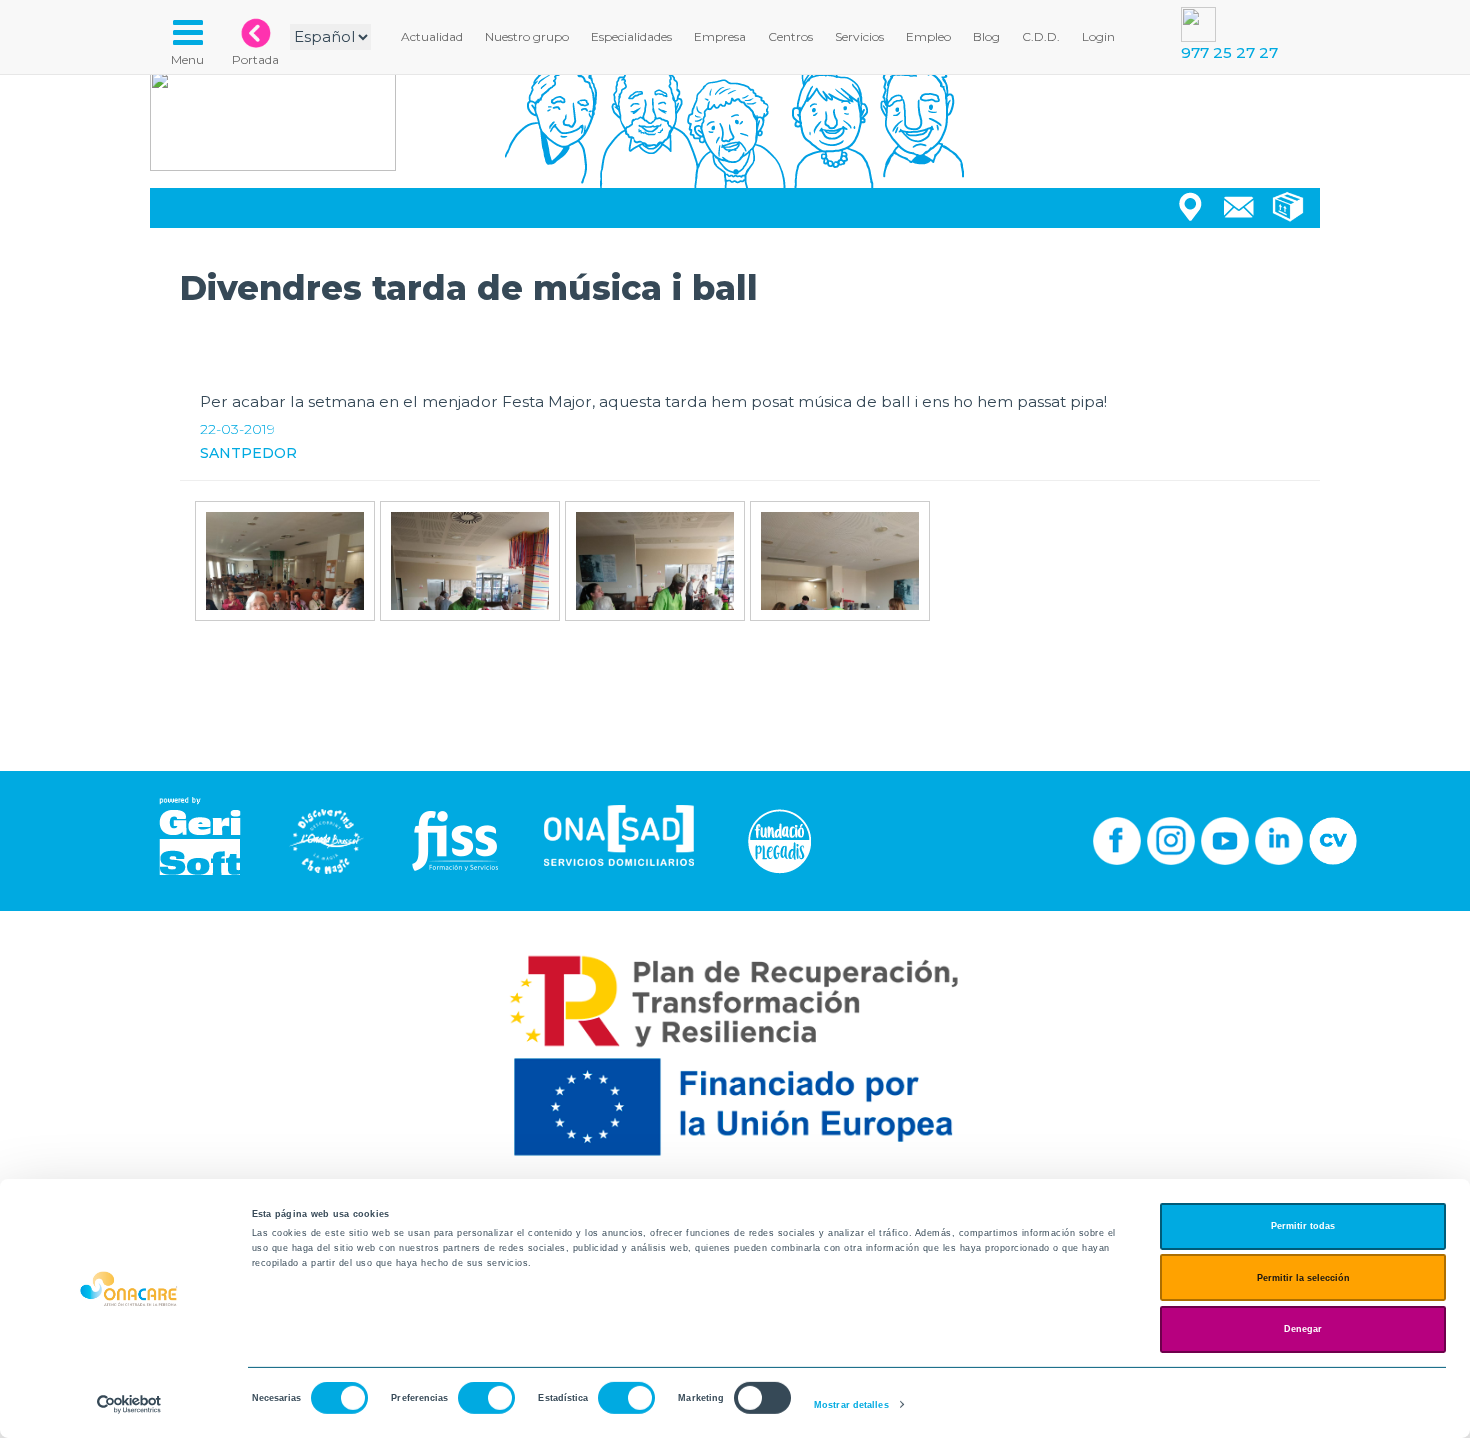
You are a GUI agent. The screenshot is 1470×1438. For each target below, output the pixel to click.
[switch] (486, 1398)
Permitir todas (1303, 1226)
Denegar (1303, 1329)
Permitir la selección (1303, 1278)
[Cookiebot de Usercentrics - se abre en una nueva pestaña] (129, 1404)
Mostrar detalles (851, 1405)
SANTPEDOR (248, 453)
